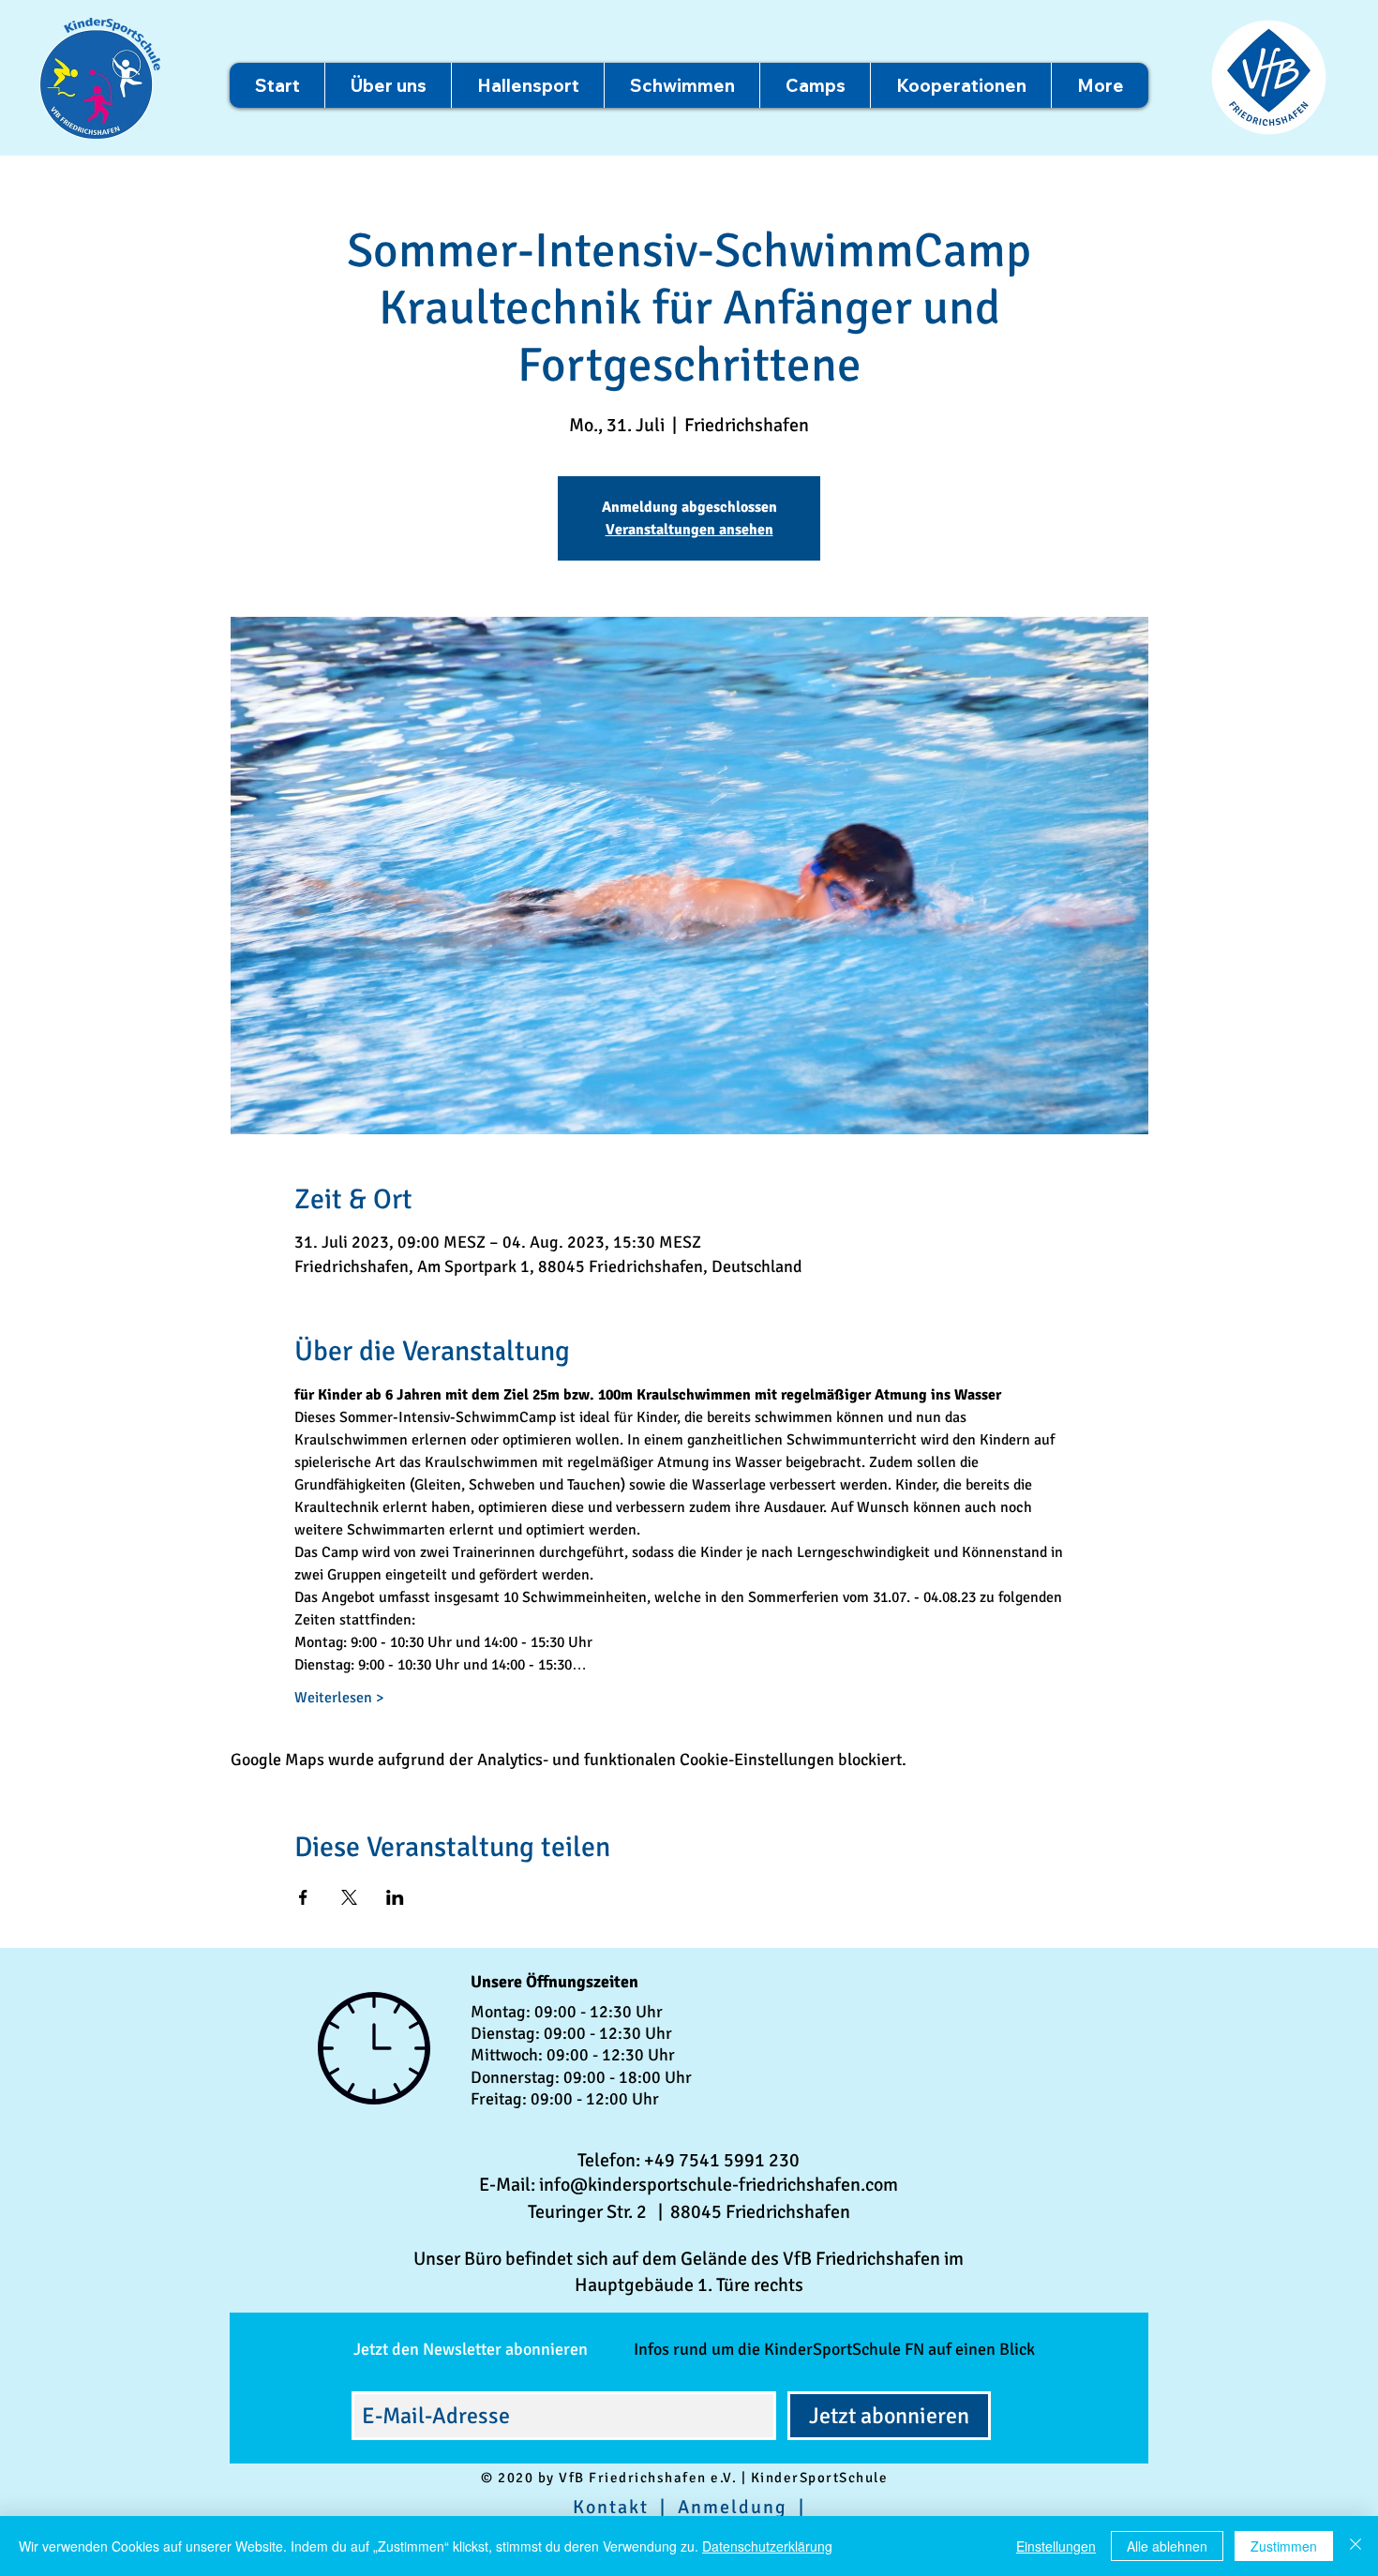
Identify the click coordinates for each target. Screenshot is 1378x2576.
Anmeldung (733, 2507)
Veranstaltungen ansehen (689, 530)
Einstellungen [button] (1056, 2546)
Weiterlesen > (339, 1698)
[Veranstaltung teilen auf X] (349, 1897)
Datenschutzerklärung (767, 2546)
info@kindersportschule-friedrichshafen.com (719, 2185)
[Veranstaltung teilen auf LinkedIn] (395, 1897)
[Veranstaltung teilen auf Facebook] (303, 1897)
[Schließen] (1356, 2546)
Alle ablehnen (1167, 2546)
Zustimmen (1284, 2546)
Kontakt (611, 2507)
